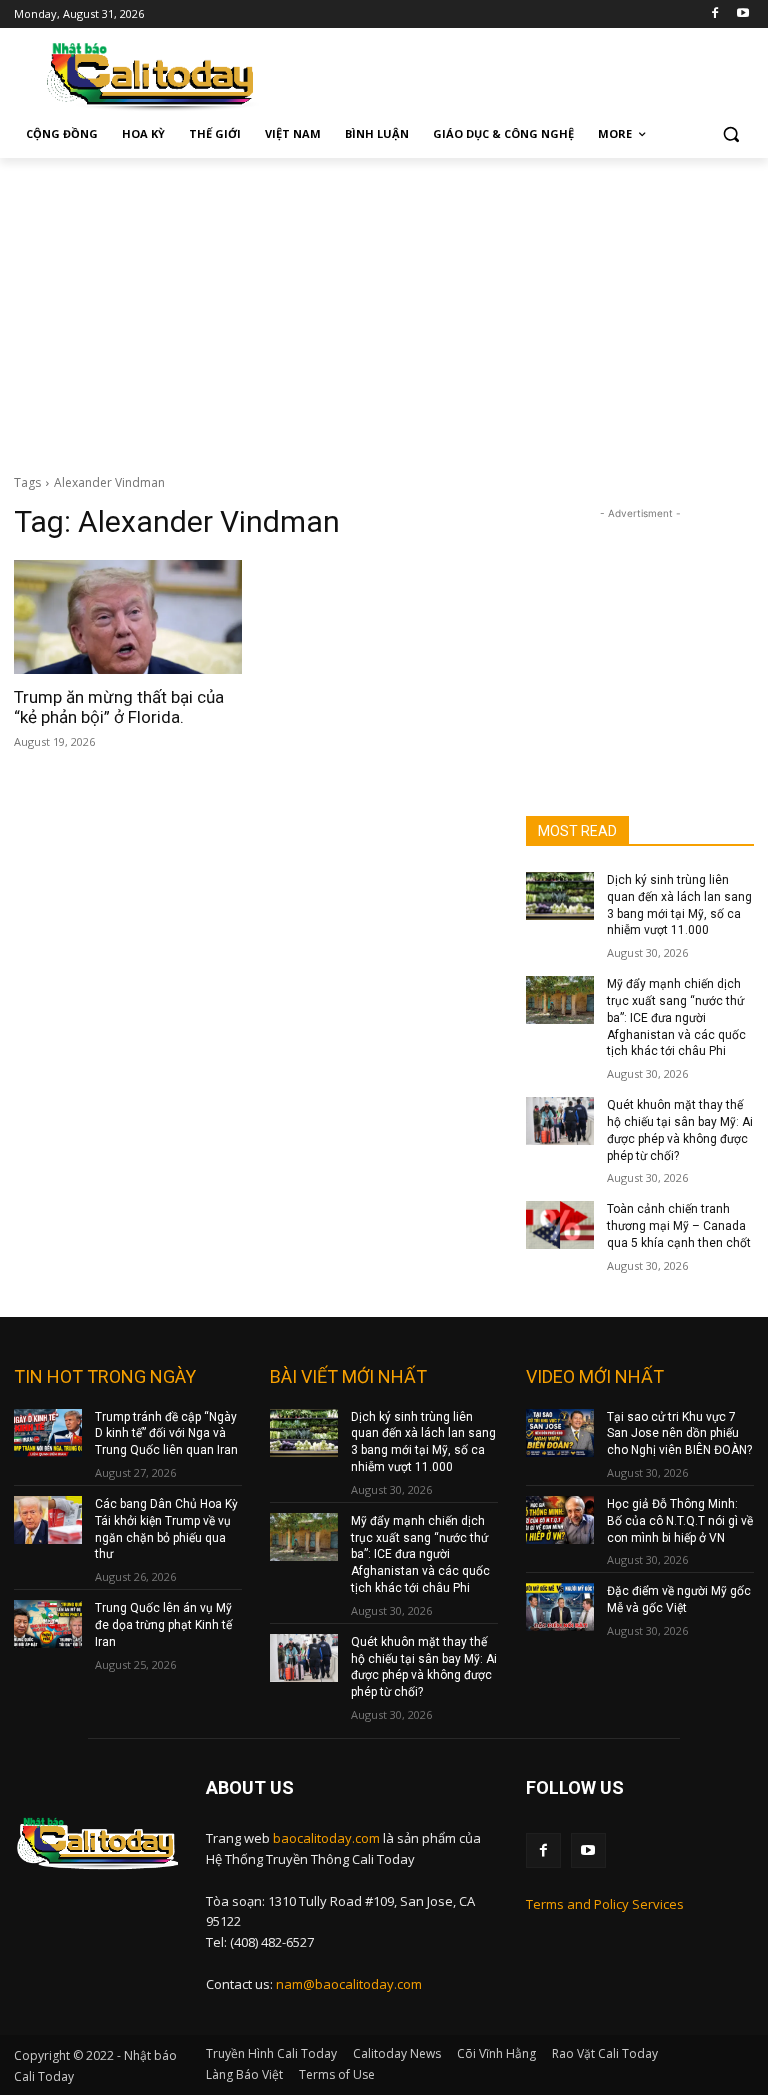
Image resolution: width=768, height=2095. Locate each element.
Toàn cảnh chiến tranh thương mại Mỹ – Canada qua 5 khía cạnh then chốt (679, 1226)
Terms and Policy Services (605, 1904)
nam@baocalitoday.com (349, 1984)
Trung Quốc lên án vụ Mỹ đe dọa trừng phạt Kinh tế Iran (163, 1625)
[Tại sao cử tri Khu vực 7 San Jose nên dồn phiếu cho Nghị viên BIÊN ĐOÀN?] (560, 1433)
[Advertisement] (384, 308)
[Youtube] (742, 14)
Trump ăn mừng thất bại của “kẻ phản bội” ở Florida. (119, 707)
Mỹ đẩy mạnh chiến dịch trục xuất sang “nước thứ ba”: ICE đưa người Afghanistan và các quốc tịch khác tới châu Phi (676, 1017)
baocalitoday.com (326, 1838)
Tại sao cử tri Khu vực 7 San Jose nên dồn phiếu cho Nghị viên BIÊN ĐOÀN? (679, 1434)
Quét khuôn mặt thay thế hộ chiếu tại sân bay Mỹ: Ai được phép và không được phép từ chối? (424, 1667)
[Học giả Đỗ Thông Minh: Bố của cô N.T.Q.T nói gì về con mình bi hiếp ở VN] (560, 1520)
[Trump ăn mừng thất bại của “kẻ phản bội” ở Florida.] (128, 617)
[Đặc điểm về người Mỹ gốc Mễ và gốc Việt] (560, 1607)
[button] (730, 134)
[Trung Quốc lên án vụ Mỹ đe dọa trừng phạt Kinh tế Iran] (48, 1624)
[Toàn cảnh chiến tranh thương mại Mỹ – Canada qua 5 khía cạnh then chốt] (560, 1225)
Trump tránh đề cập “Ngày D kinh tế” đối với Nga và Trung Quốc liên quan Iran (166, 1434)
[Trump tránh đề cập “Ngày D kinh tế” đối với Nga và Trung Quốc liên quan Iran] (48, 1433)
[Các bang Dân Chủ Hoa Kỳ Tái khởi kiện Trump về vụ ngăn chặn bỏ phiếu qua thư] (48, 1520)
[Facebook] (714, 14)
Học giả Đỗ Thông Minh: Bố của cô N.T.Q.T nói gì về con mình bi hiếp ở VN (680, 1521)
